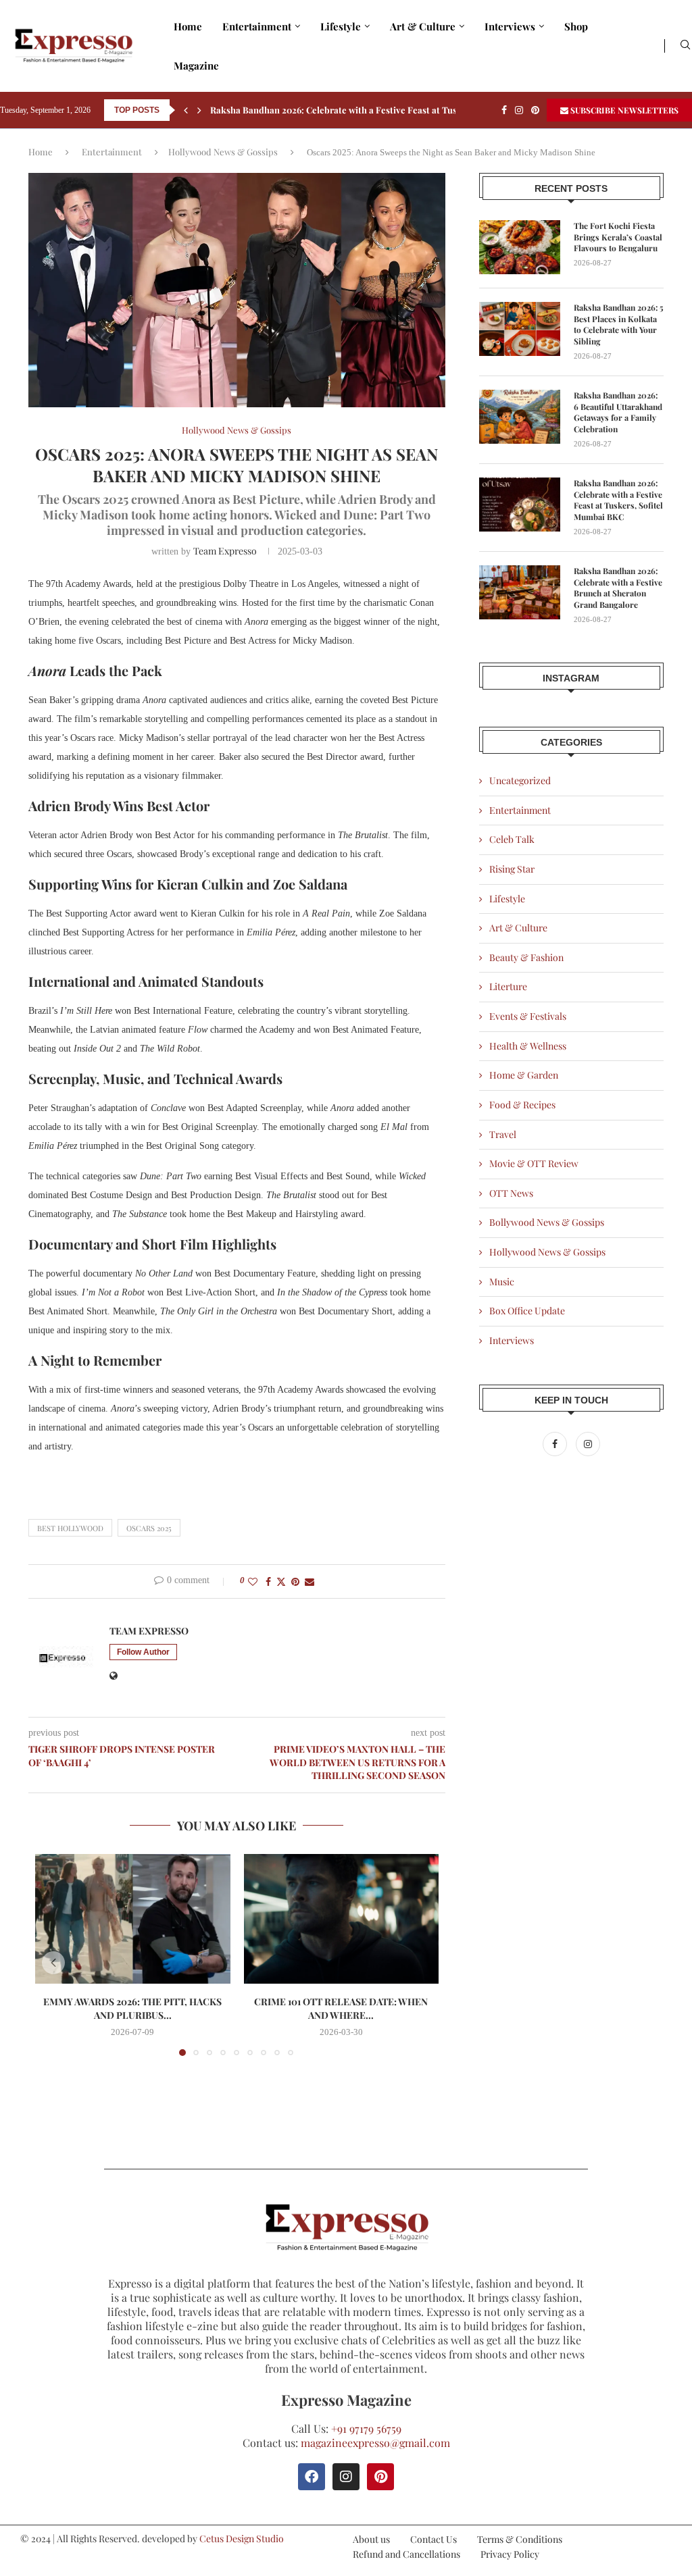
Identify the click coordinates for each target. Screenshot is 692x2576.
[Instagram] (519, 110)
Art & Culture (423, 26)
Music (502, 1282)
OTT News (511, 1193)
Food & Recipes (522, 1105)
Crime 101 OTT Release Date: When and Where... (341, 2008)
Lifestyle (341, 26)
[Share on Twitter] (281, 1581)
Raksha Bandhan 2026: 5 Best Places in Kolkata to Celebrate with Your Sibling (619, 324)
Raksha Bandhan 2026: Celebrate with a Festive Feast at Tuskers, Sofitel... (363, 110)
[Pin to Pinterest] (295, 1581)
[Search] (685, 46)
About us (371, 2539)
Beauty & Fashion (526, 957)
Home (188, 26)
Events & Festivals (528, 1016)
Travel (503, 1134)
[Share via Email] (310, 1581)
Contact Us (434, 2539)
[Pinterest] (535, 110)
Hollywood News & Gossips (223, 152)
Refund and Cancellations (406, 2554)
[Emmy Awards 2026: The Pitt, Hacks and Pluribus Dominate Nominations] (133, 1919)
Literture (508, 986)
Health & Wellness (528, 1046)
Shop (576, 26)
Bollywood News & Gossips (547, 1222)
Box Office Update (527, 1311)
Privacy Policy (510, 2554)
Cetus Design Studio (242, 2539)
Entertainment (257, 26)
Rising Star (512, 869)
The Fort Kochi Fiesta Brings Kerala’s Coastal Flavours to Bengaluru (618, 237)
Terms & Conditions (520, 2539)
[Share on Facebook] (268, 1581)
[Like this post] (253, 1581)
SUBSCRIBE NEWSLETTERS (623, 110)
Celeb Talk (512, 839)
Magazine (196, 66)
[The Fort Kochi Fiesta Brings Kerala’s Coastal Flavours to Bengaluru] (520, 247)
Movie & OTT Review (534, 1163)
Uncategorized (520, 780)
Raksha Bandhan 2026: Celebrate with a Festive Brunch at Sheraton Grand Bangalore (618, 588)
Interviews (510, 26)
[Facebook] (504, 110)
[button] (186, 110)
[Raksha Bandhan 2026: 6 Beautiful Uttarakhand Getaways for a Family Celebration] (520, 417)
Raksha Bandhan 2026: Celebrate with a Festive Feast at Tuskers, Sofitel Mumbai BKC (618, 500)
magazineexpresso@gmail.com (375, 2443)
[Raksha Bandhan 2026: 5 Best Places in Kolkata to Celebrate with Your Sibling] (520, 329)
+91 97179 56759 (366, 2428)
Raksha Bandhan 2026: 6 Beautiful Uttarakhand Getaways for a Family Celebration (618, 412)
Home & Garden (524, 1075)
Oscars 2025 (149, 1528)
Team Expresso (225, 551)
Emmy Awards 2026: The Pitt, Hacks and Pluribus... (132, 2008)
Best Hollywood (70, 1528)
